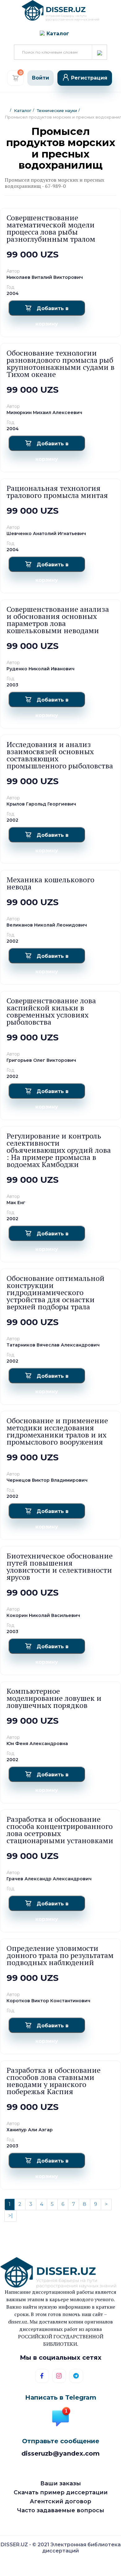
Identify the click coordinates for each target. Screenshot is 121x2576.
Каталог (23, 110)
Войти (40, 78)
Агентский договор (60, 2501)
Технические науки (57, 110)
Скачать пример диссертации (61, 2492)
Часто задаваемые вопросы (61, 2510)
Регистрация (89, 78)
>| (11, 2216)
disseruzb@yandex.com (60, 2453)
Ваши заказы (61, 2483)
